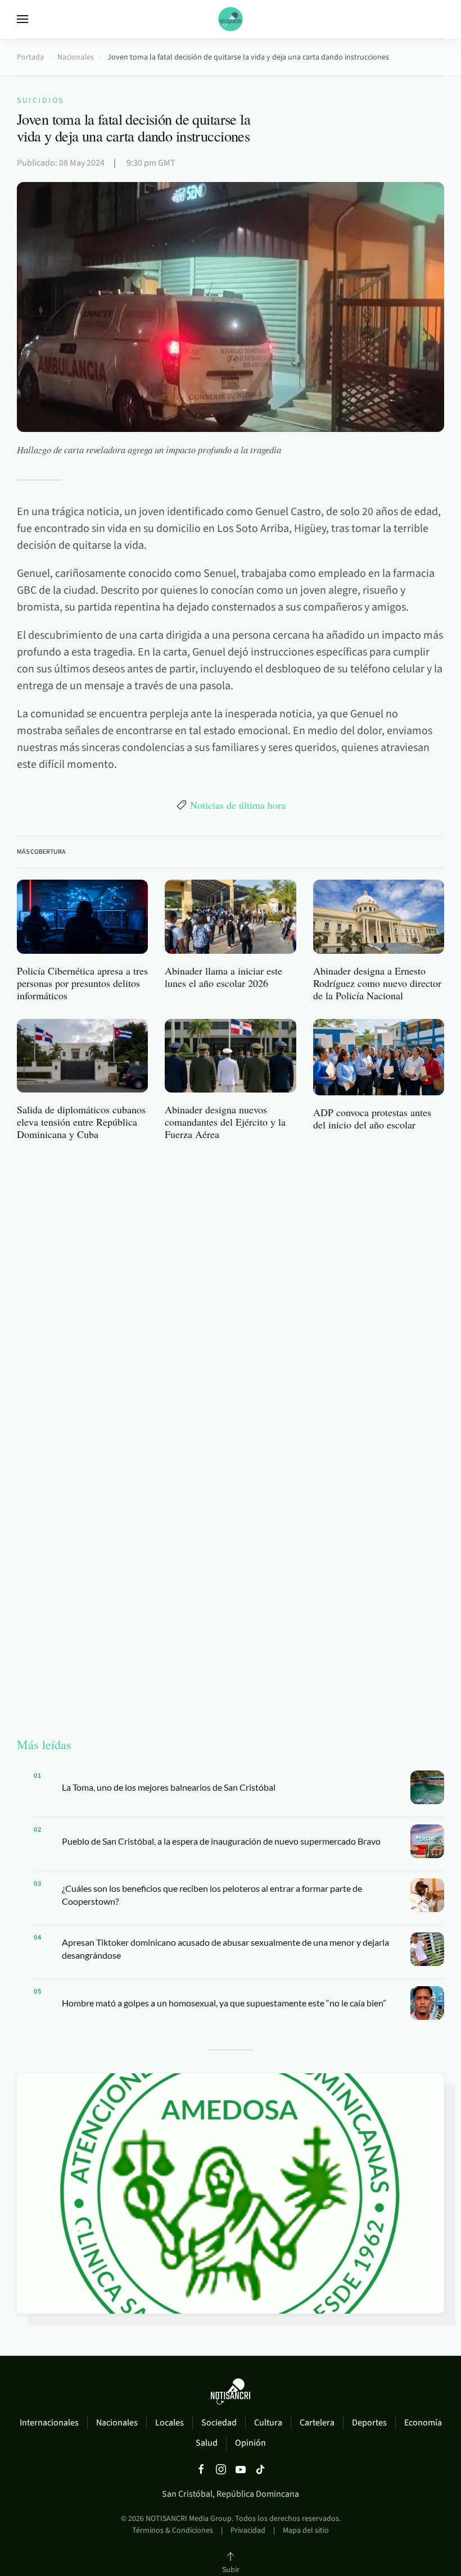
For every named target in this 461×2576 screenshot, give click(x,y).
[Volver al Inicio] (231, 19)
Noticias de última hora (238, 805)
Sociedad (219, 2423)
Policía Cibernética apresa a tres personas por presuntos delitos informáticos (82, 983)
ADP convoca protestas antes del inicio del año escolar (372, 1118)
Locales (170, 2423)
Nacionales (117, 2423)
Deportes (369, 2423)
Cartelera (317, 2423)
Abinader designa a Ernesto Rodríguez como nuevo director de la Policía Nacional (377, 983)
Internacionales (49, 2423)
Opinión (250, 2443)
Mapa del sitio (306, 2531)
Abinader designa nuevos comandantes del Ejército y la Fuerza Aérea (225, 1122)
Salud (207, 2443)
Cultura (268, 2423)
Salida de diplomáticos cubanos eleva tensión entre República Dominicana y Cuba (81, 1122)
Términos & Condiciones (173, 2531)
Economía (423, 2423)
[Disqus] (231, 1292)
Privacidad (248, 2531)
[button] (22, 19)
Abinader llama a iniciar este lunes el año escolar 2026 (223, 977)
